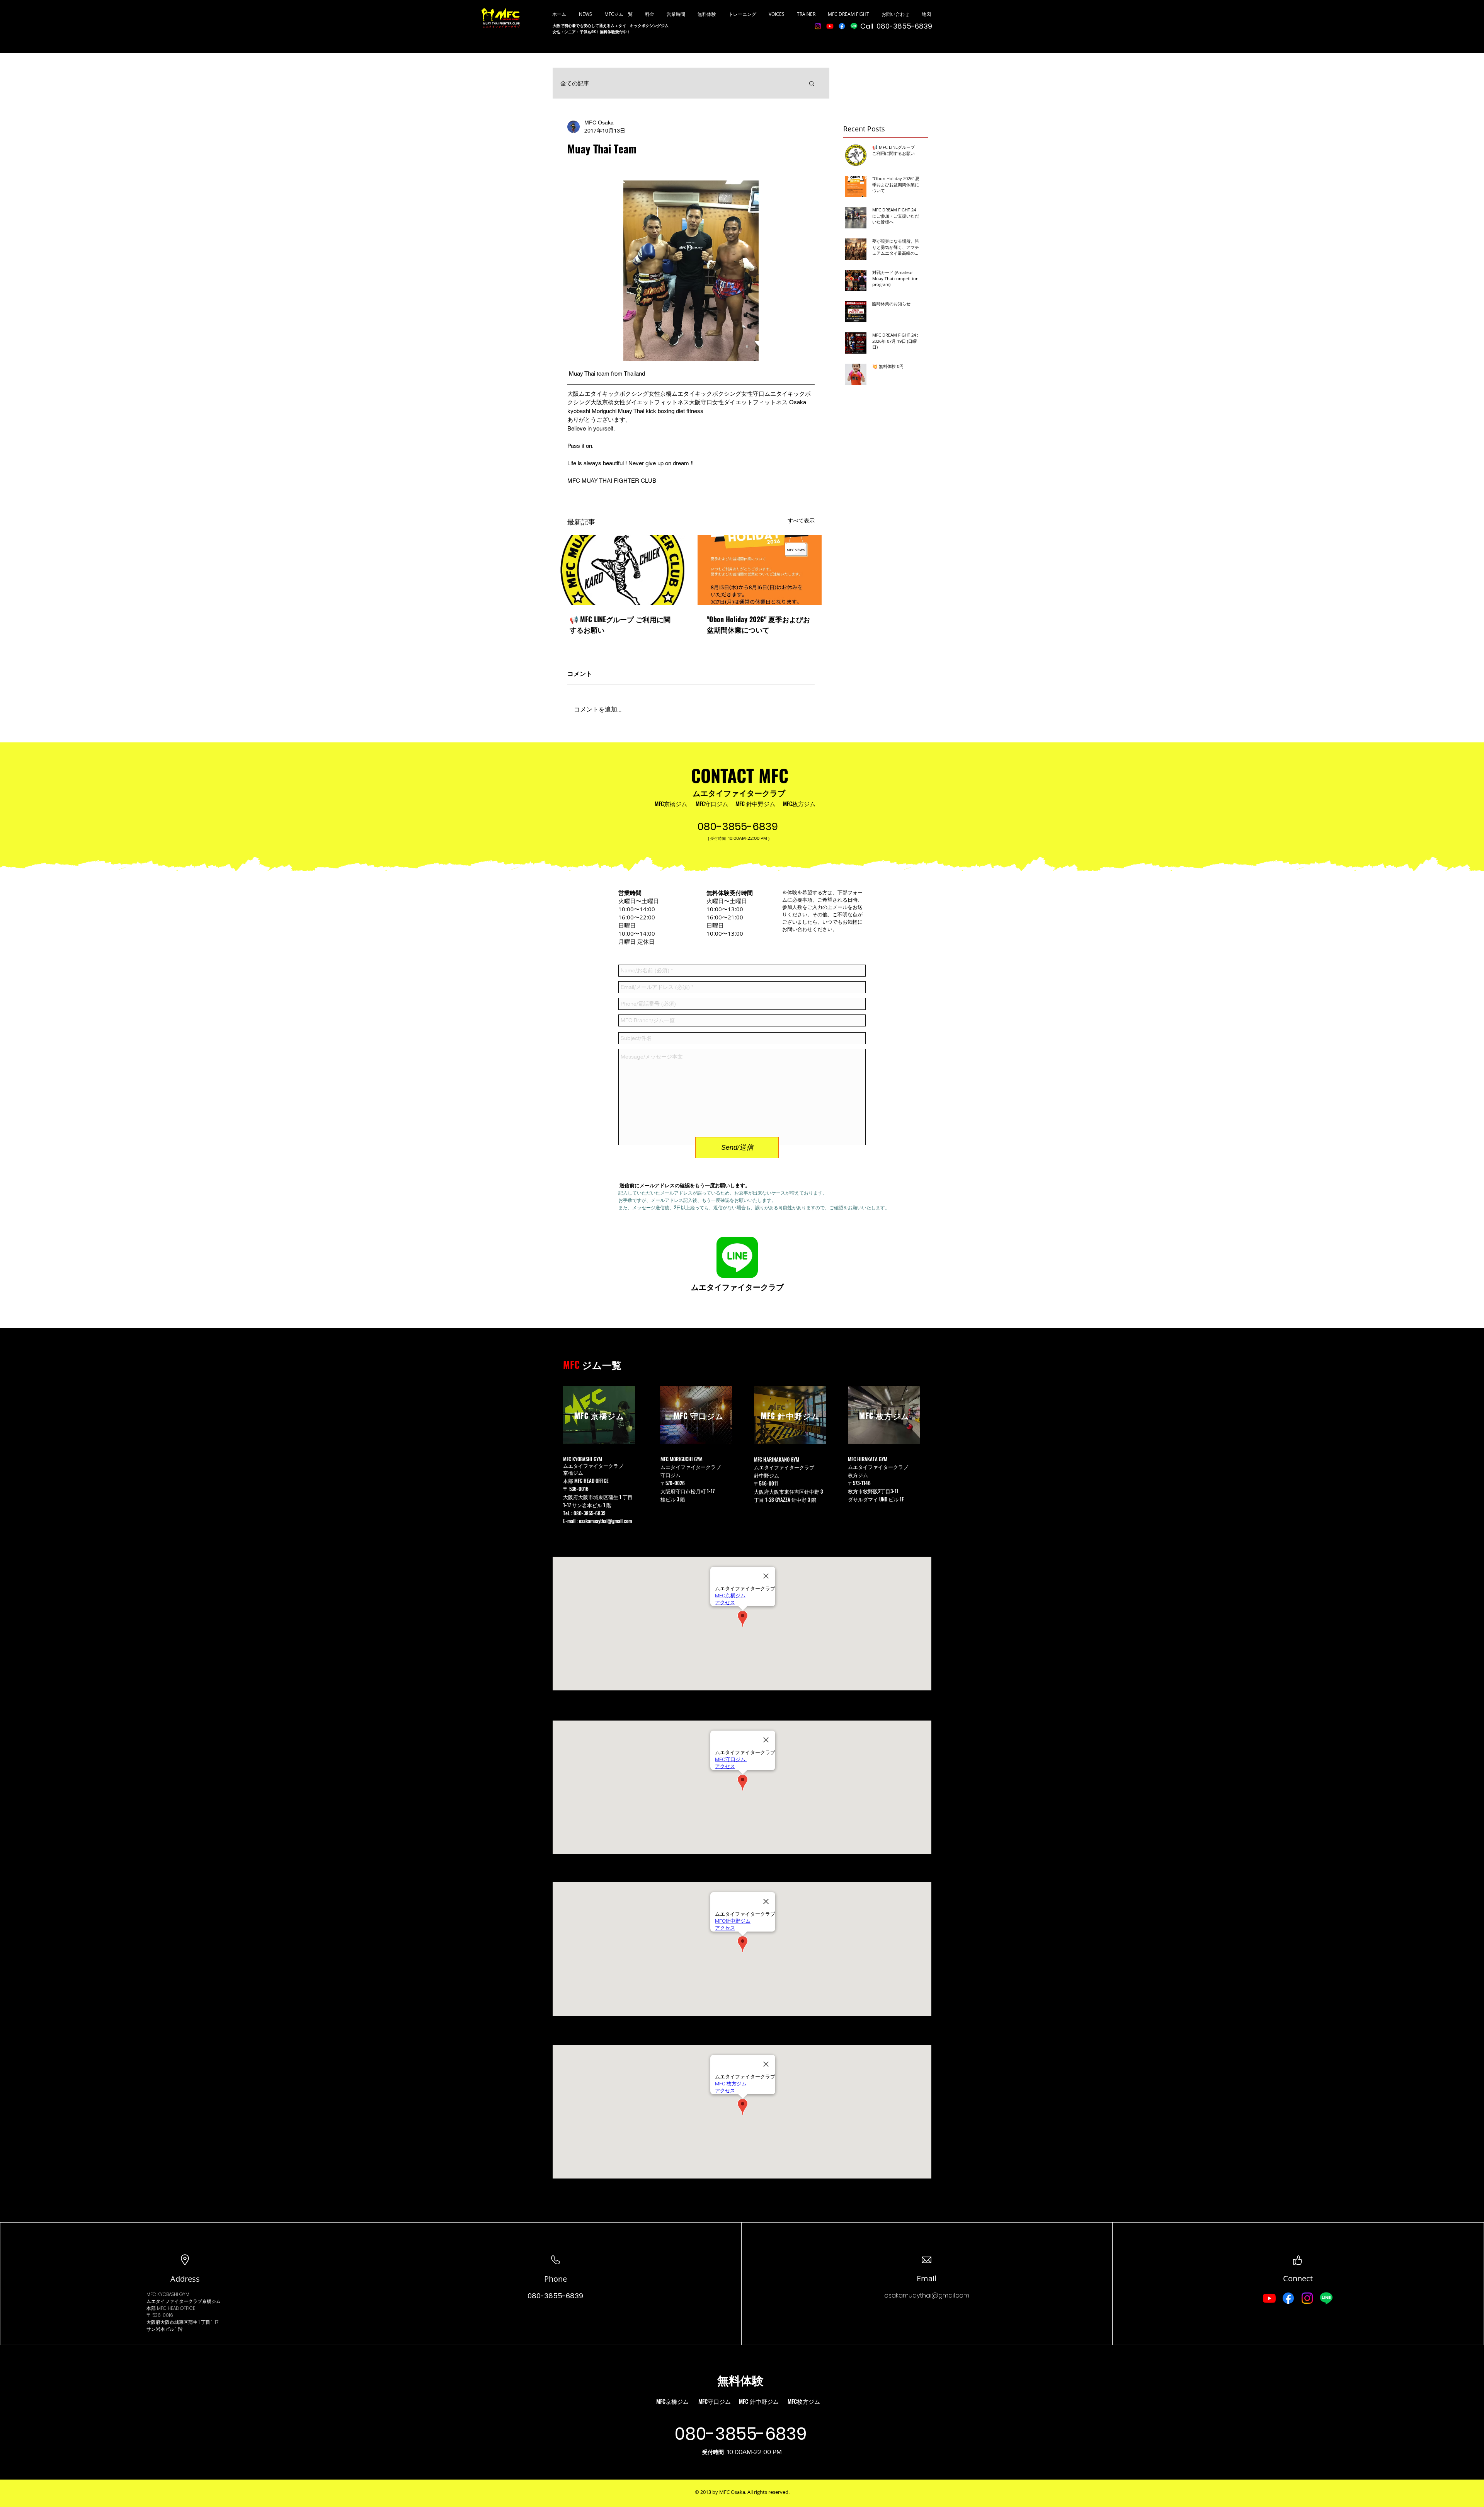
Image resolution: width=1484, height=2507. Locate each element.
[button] (812, 83)
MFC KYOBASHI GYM (168, 2294)
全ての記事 (575, 83)
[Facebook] (842, 26)
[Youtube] (830, 26)
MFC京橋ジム (671, 803)
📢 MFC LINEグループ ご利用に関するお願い (620, 624)
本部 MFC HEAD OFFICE (586, 1481)
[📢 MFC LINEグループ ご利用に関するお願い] (622, 570)
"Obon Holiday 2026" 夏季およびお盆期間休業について (758, 624)
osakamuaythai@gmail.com (605, 1521)
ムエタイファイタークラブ (739, 793)
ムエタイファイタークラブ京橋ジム (184, 2301)
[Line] (854, 26)
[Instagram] (818, 26)
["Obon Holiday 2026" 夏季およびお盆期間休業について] (760, 570)
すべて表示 (801, 521)
